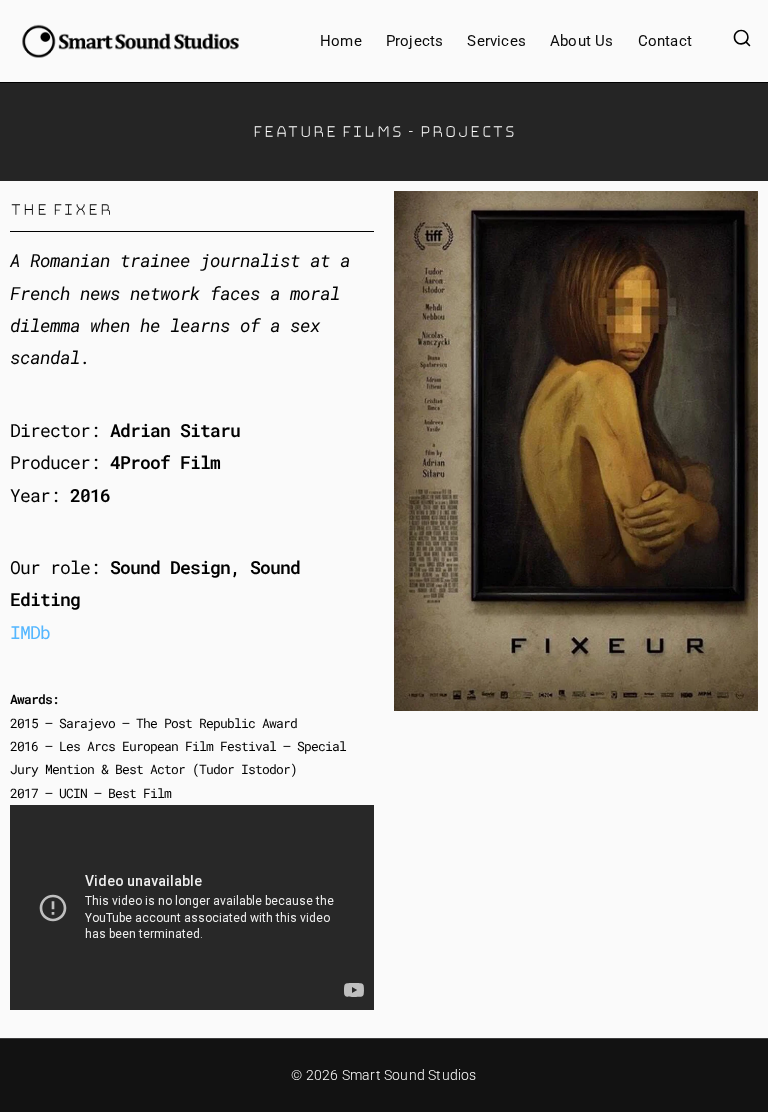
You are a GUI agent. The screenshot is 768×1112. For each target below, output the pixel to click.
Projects (415, 41)
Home (341, 41)
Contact (665, 41)
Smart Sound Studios (409, 1075)
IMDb (30, 632)
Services (496, 41)
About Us (582, 41)
